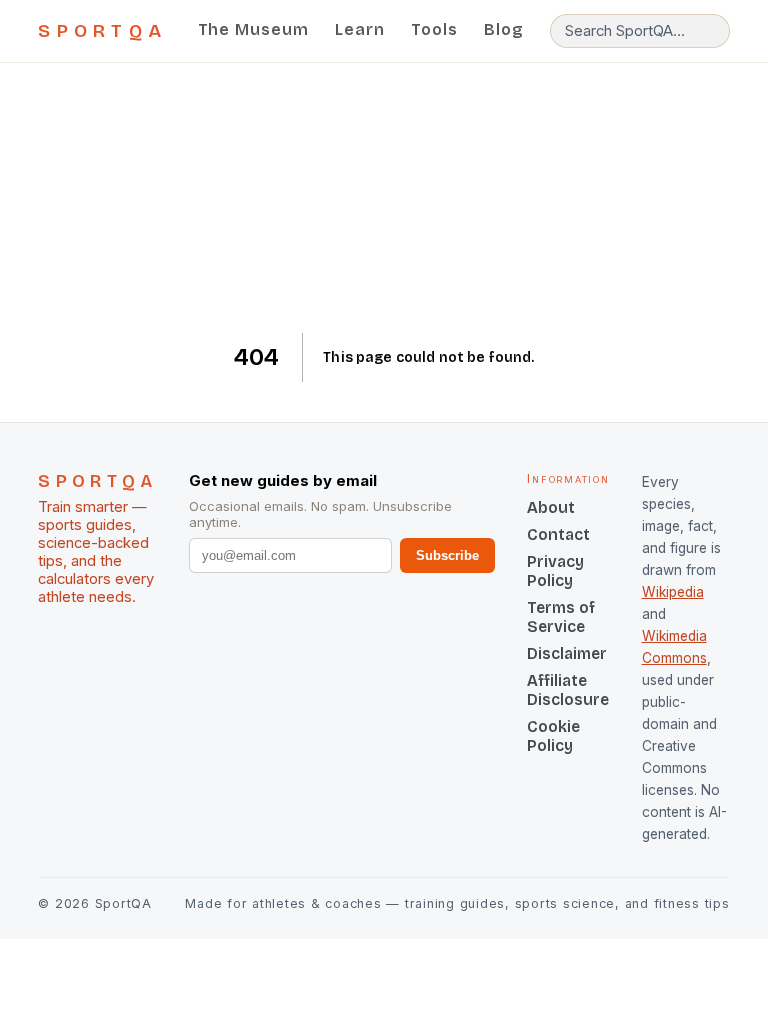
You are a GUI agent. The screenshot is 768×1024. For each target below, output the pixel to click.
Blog (504, 29)
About (551, 507)
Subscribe (447, 555)
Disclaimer (567, 653)
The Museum (254, 29)
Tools (434, 29)
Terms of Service (561, 617)
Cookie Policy (553, 736)
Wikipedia (673, 592)
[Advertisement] (384, 198)
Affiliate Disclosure (568, 690)
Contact (558, 534)
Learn (360, 29)
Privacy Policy (555, 571)
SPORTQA (102, 31)
